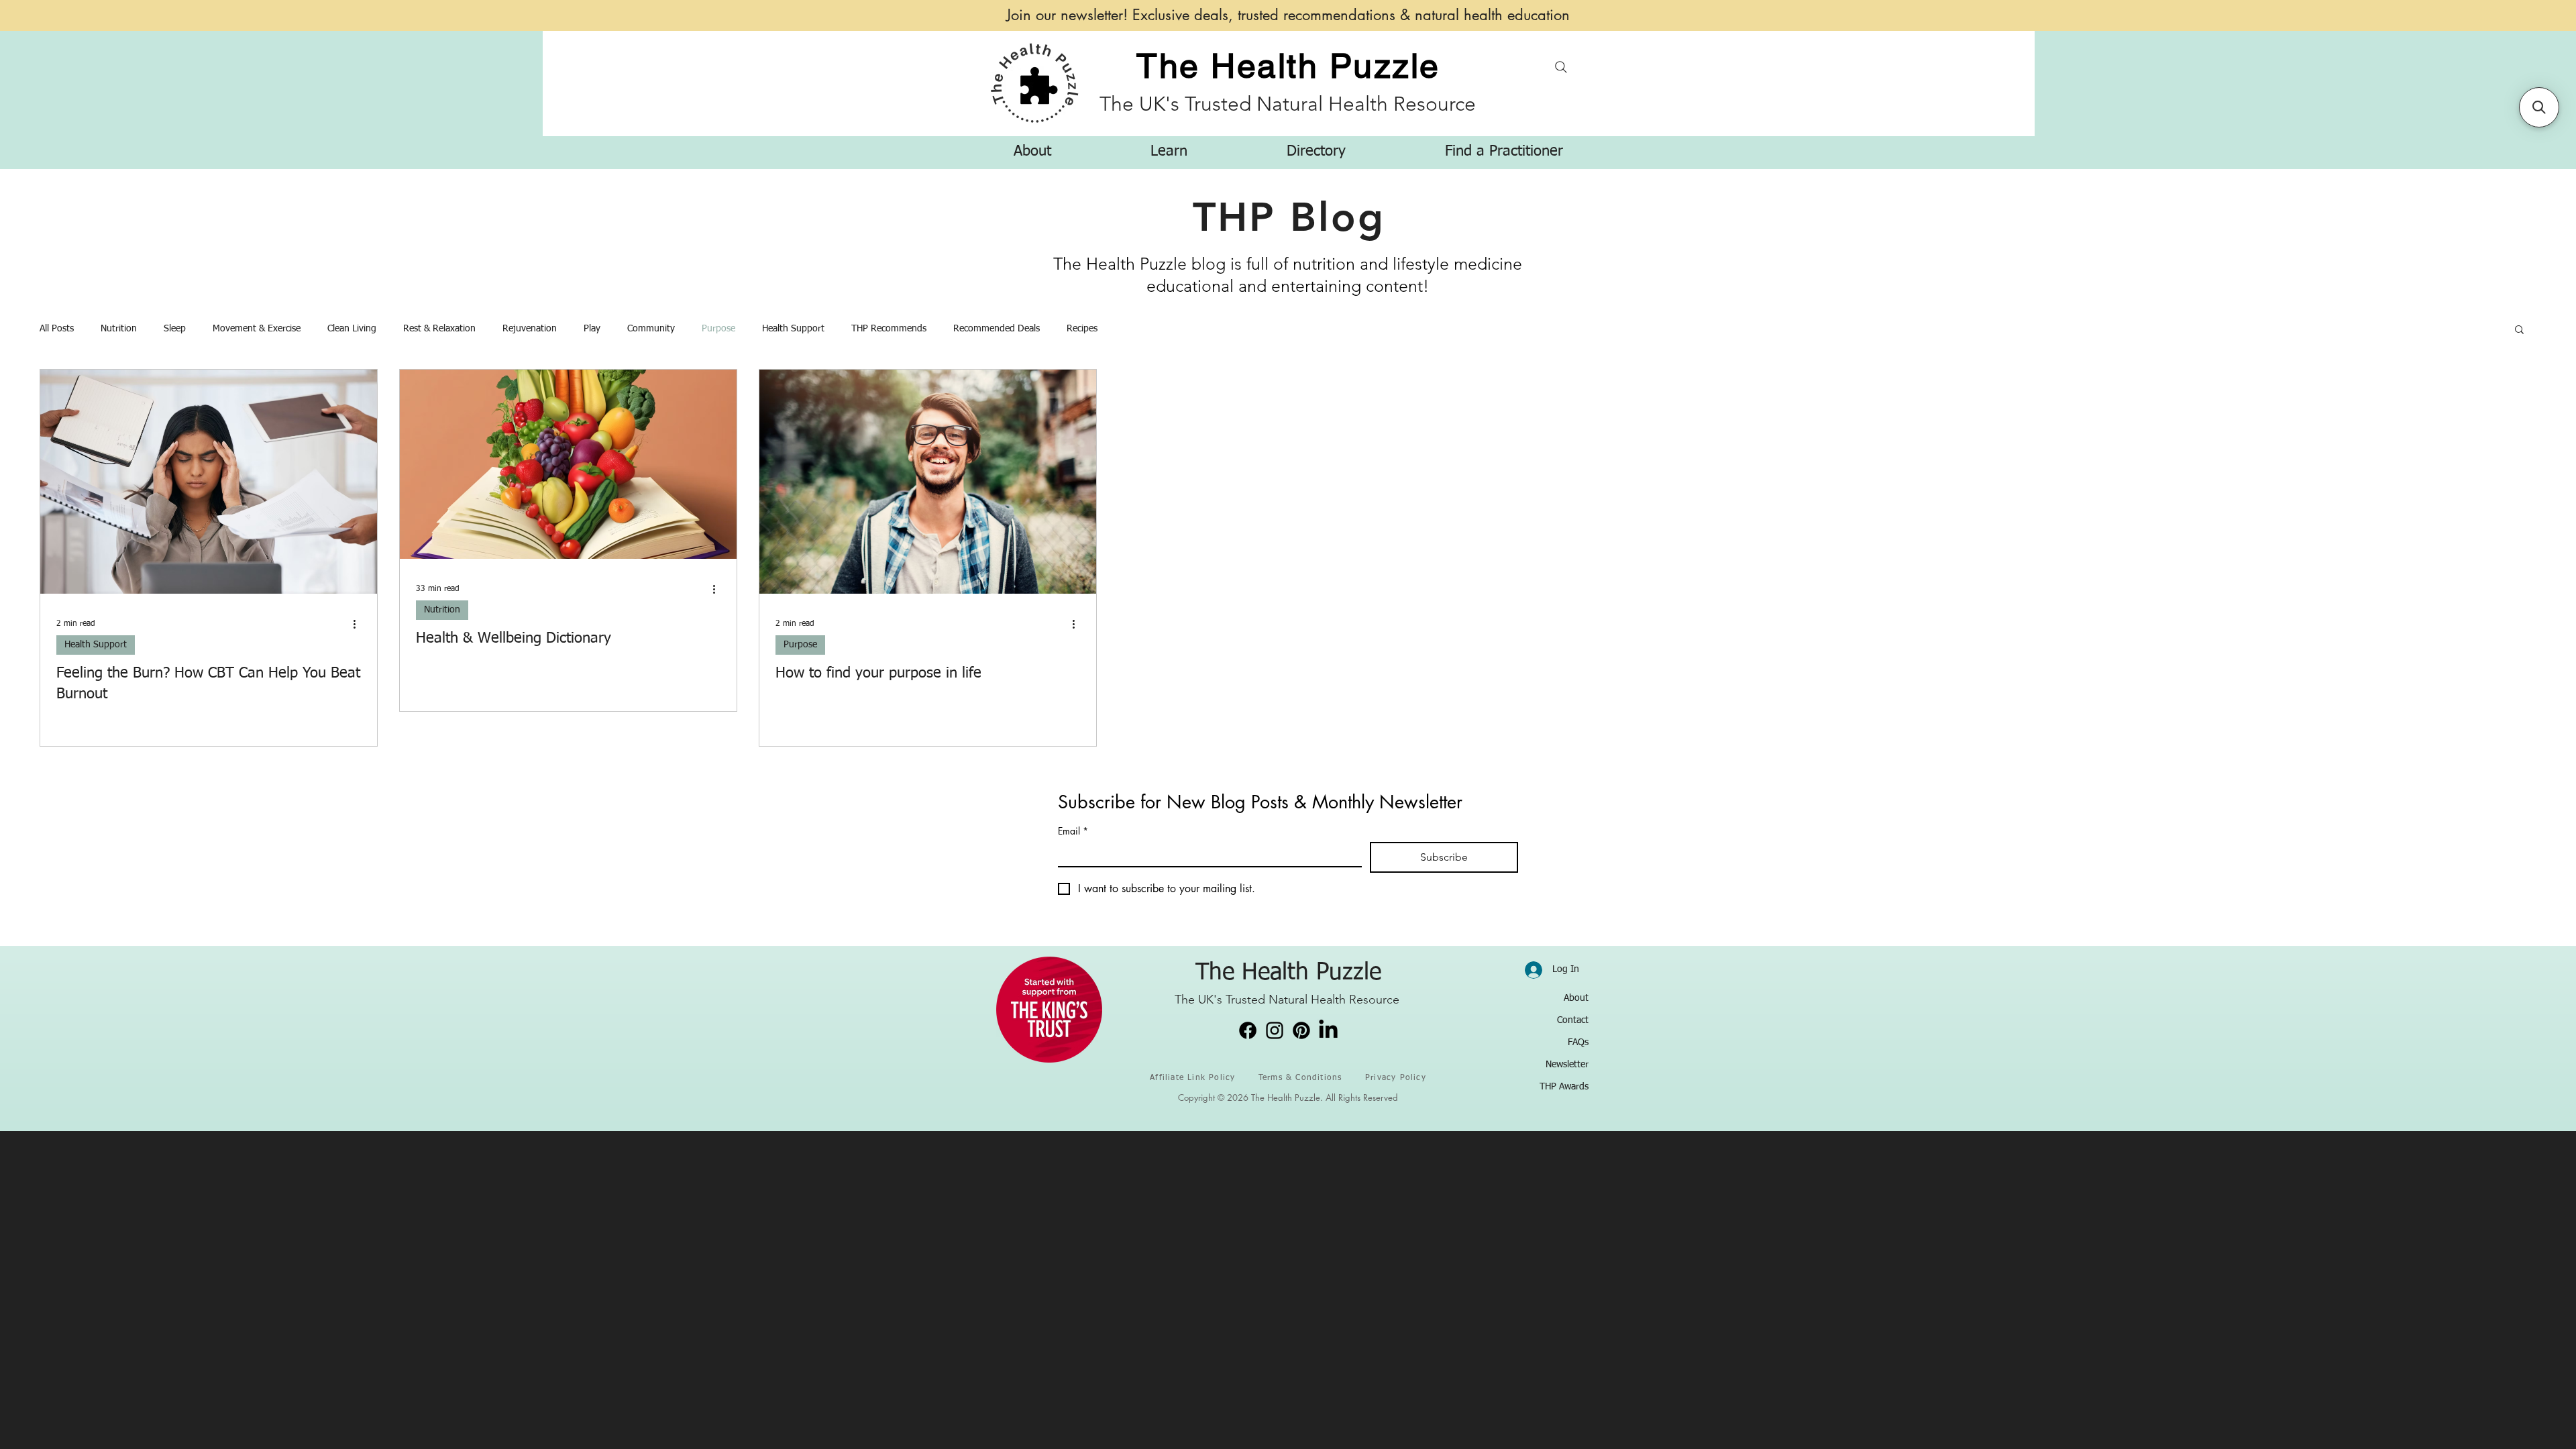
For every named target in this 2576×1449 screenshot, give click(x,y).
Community (651, 329)
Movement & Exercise (257, 329)
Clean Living (352, 329)
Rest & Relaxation (439, 329)
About (1576, 998)
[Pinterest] (1301, 1030)
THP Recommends (889, 329)
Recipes (1082, 329)
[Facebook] (1248, 1030)
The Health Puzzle (1288, 66)
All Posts (57, 329)
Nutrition (119, 329)
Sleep (175, 329)
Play (592, 329)
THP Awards (1564, 1087)
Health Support (793, 329)
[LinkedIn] (1328, 1030)
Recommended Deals (997, 329)
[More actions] (359, 624)
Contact (1573, 1020)
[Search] (1561, 67)
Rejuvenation (530, 329)
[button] (1032, 152)
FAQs (1578, 1042)
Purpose (718, 329)
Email (1073, 831)
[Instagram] (1275, 1030)
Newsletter (1567, 1065)
